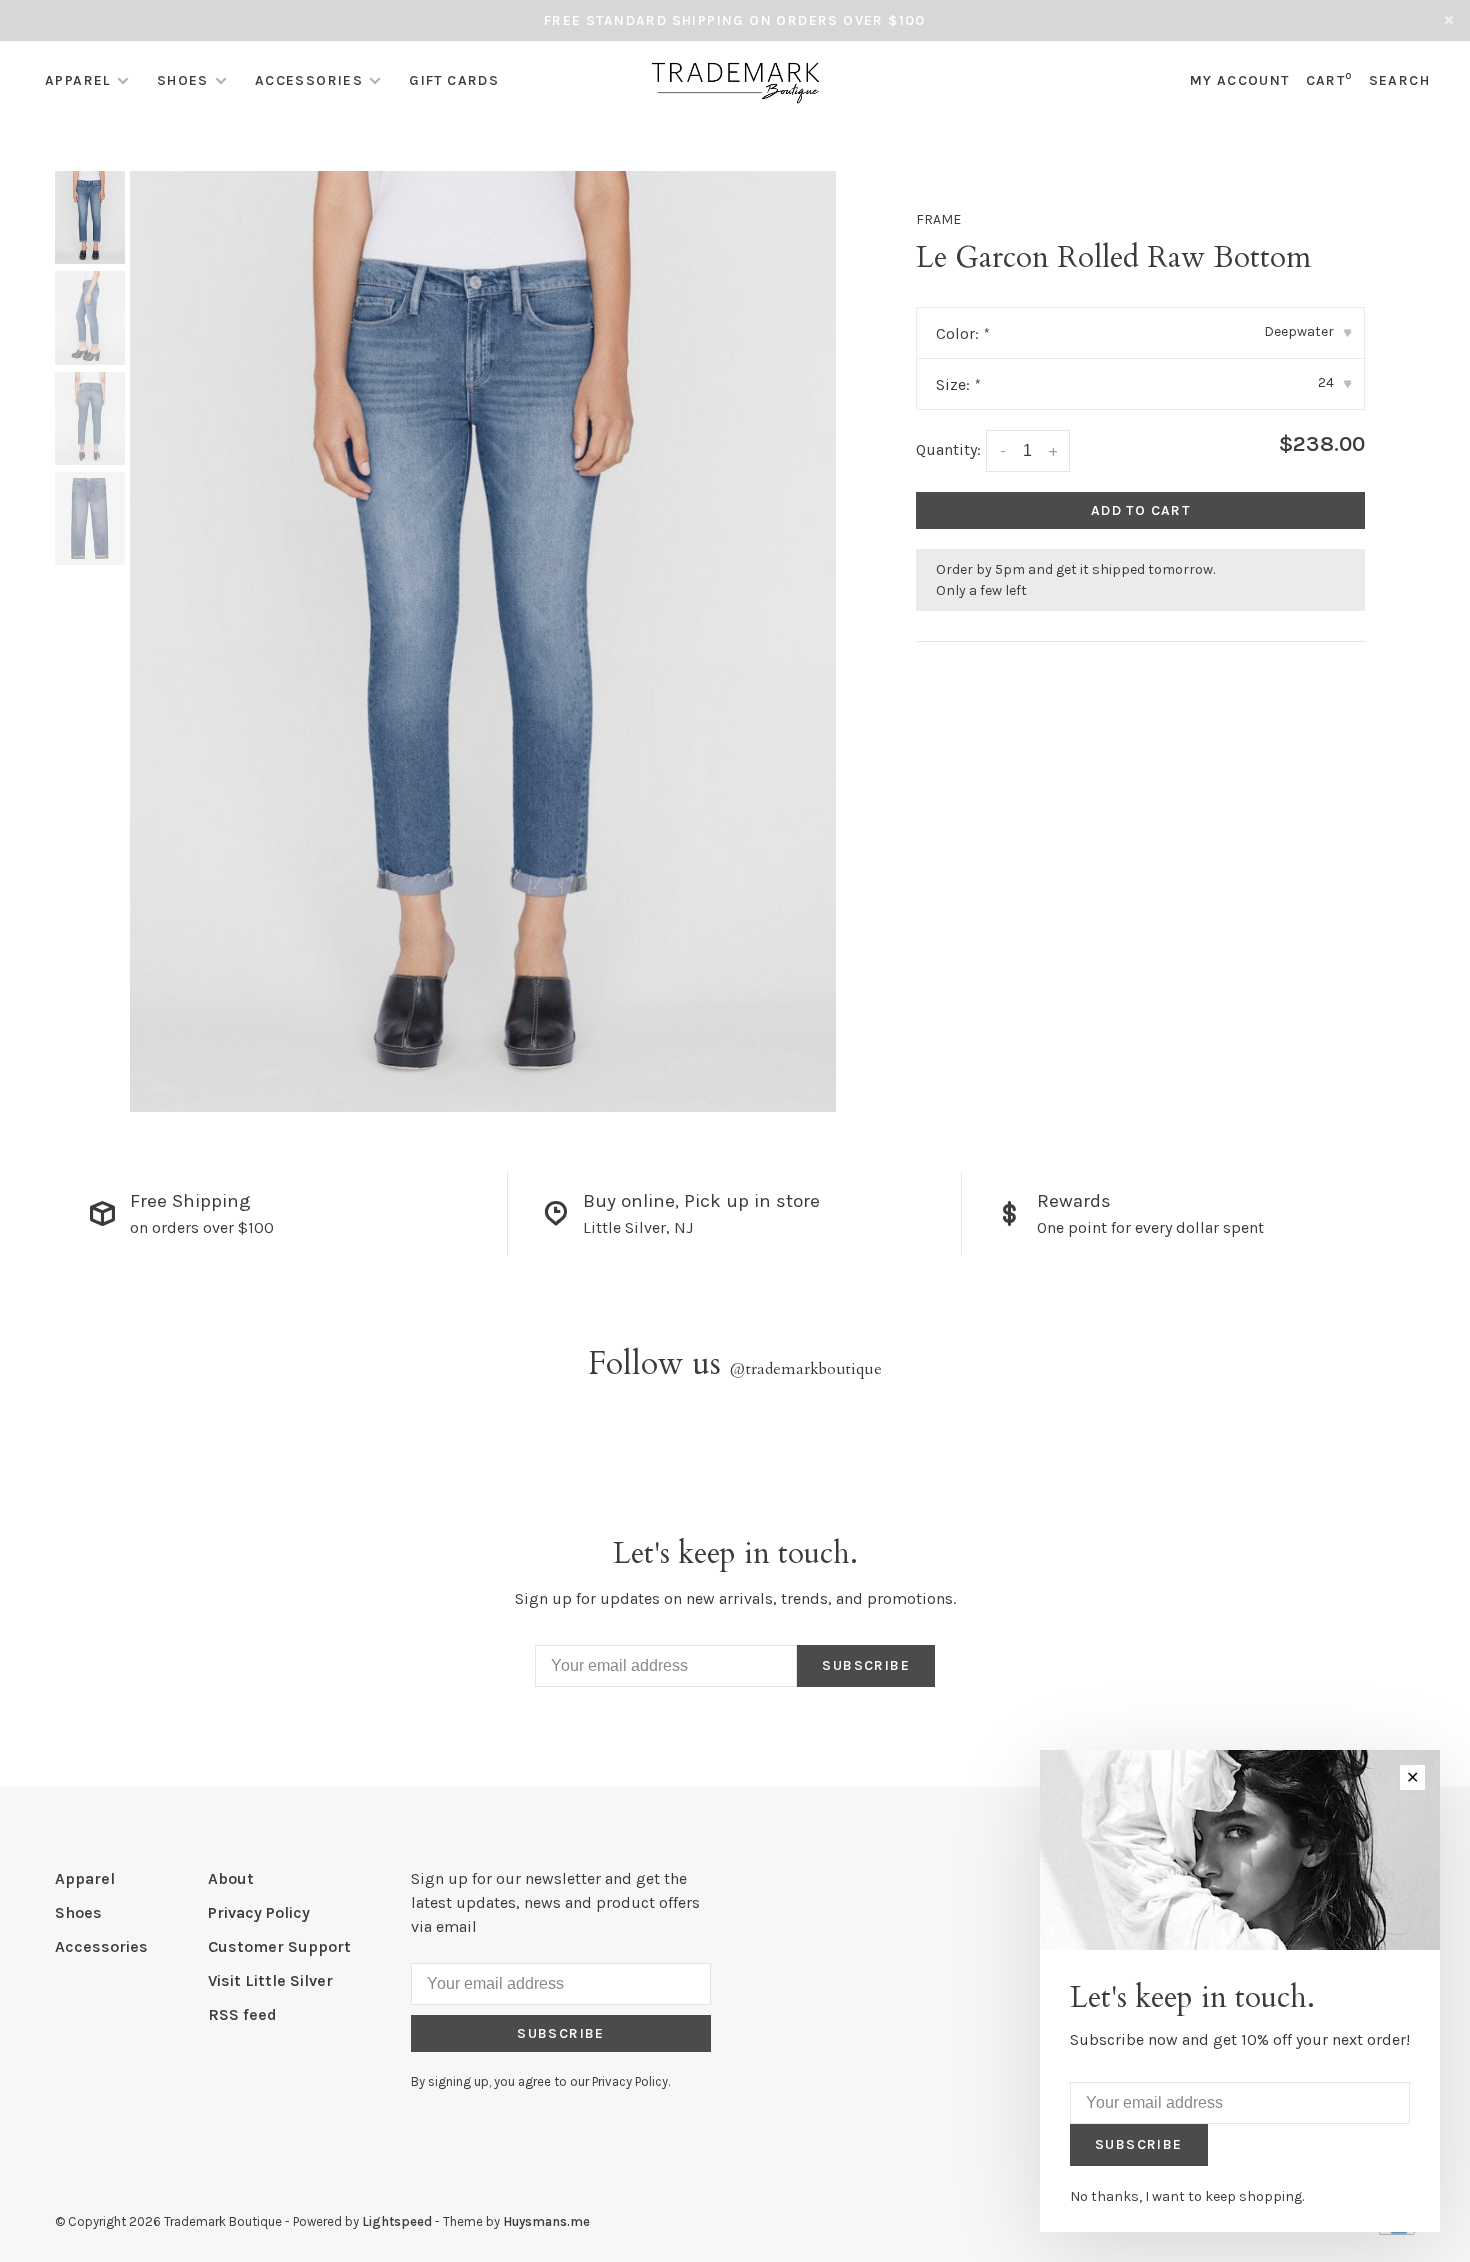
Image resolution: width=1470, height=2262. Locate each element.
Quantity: (948, 449)
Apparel (78, 80)
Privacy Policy (259, 1912)
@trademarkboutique (806, 1369)
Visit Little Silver (270, 1980)
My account (1240, 80)
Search (1399, 80)
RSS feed (242, 2014)
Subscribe (866, 1665)
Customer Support (279, 1946)
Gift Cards (454, 80)
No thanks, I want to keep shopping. (1187, 2196)
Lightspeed (397, 2221)
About (231, 1878)
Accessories (309, 80)
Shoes (183, 80)
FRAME (938, 219)
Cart (1329, 80)
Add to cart (1140, 510)
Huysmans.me (546, 2221)
